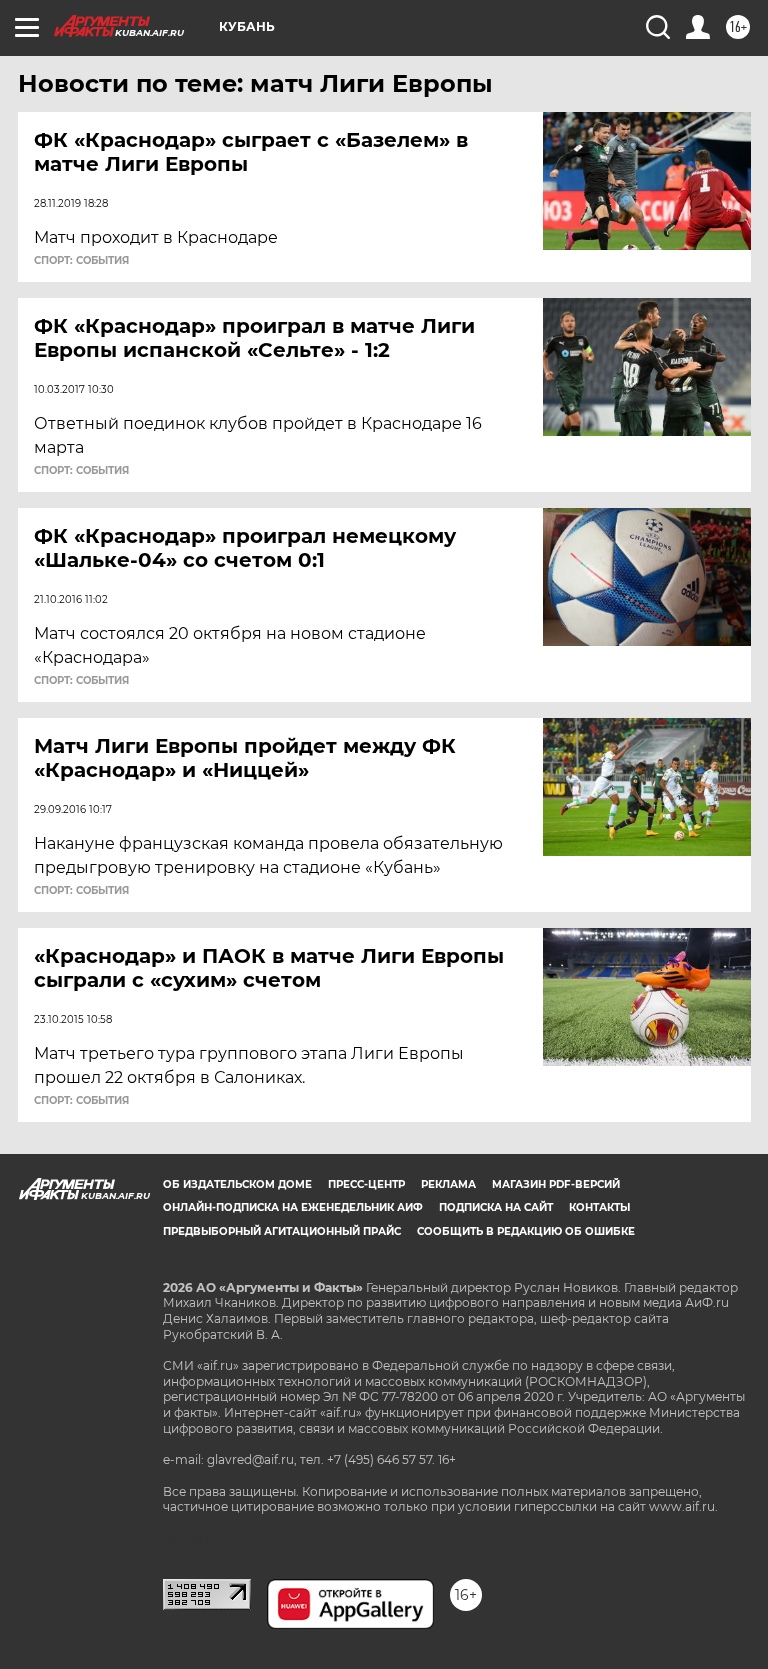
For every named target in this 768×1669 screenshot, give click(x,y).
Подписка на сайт (496, 1207)
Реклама (448, 1184)
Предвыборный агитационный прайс (282, 1231)
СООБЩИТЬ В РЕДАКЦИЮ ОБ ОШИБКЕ (526, 1231)
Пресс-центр (366, 1184)
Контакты (599, 1207)
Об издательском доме (237, 1184)
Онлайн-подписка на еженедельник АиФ (293, 1207)
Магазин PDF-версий (556, 1184)
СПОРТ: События (81, 261)
